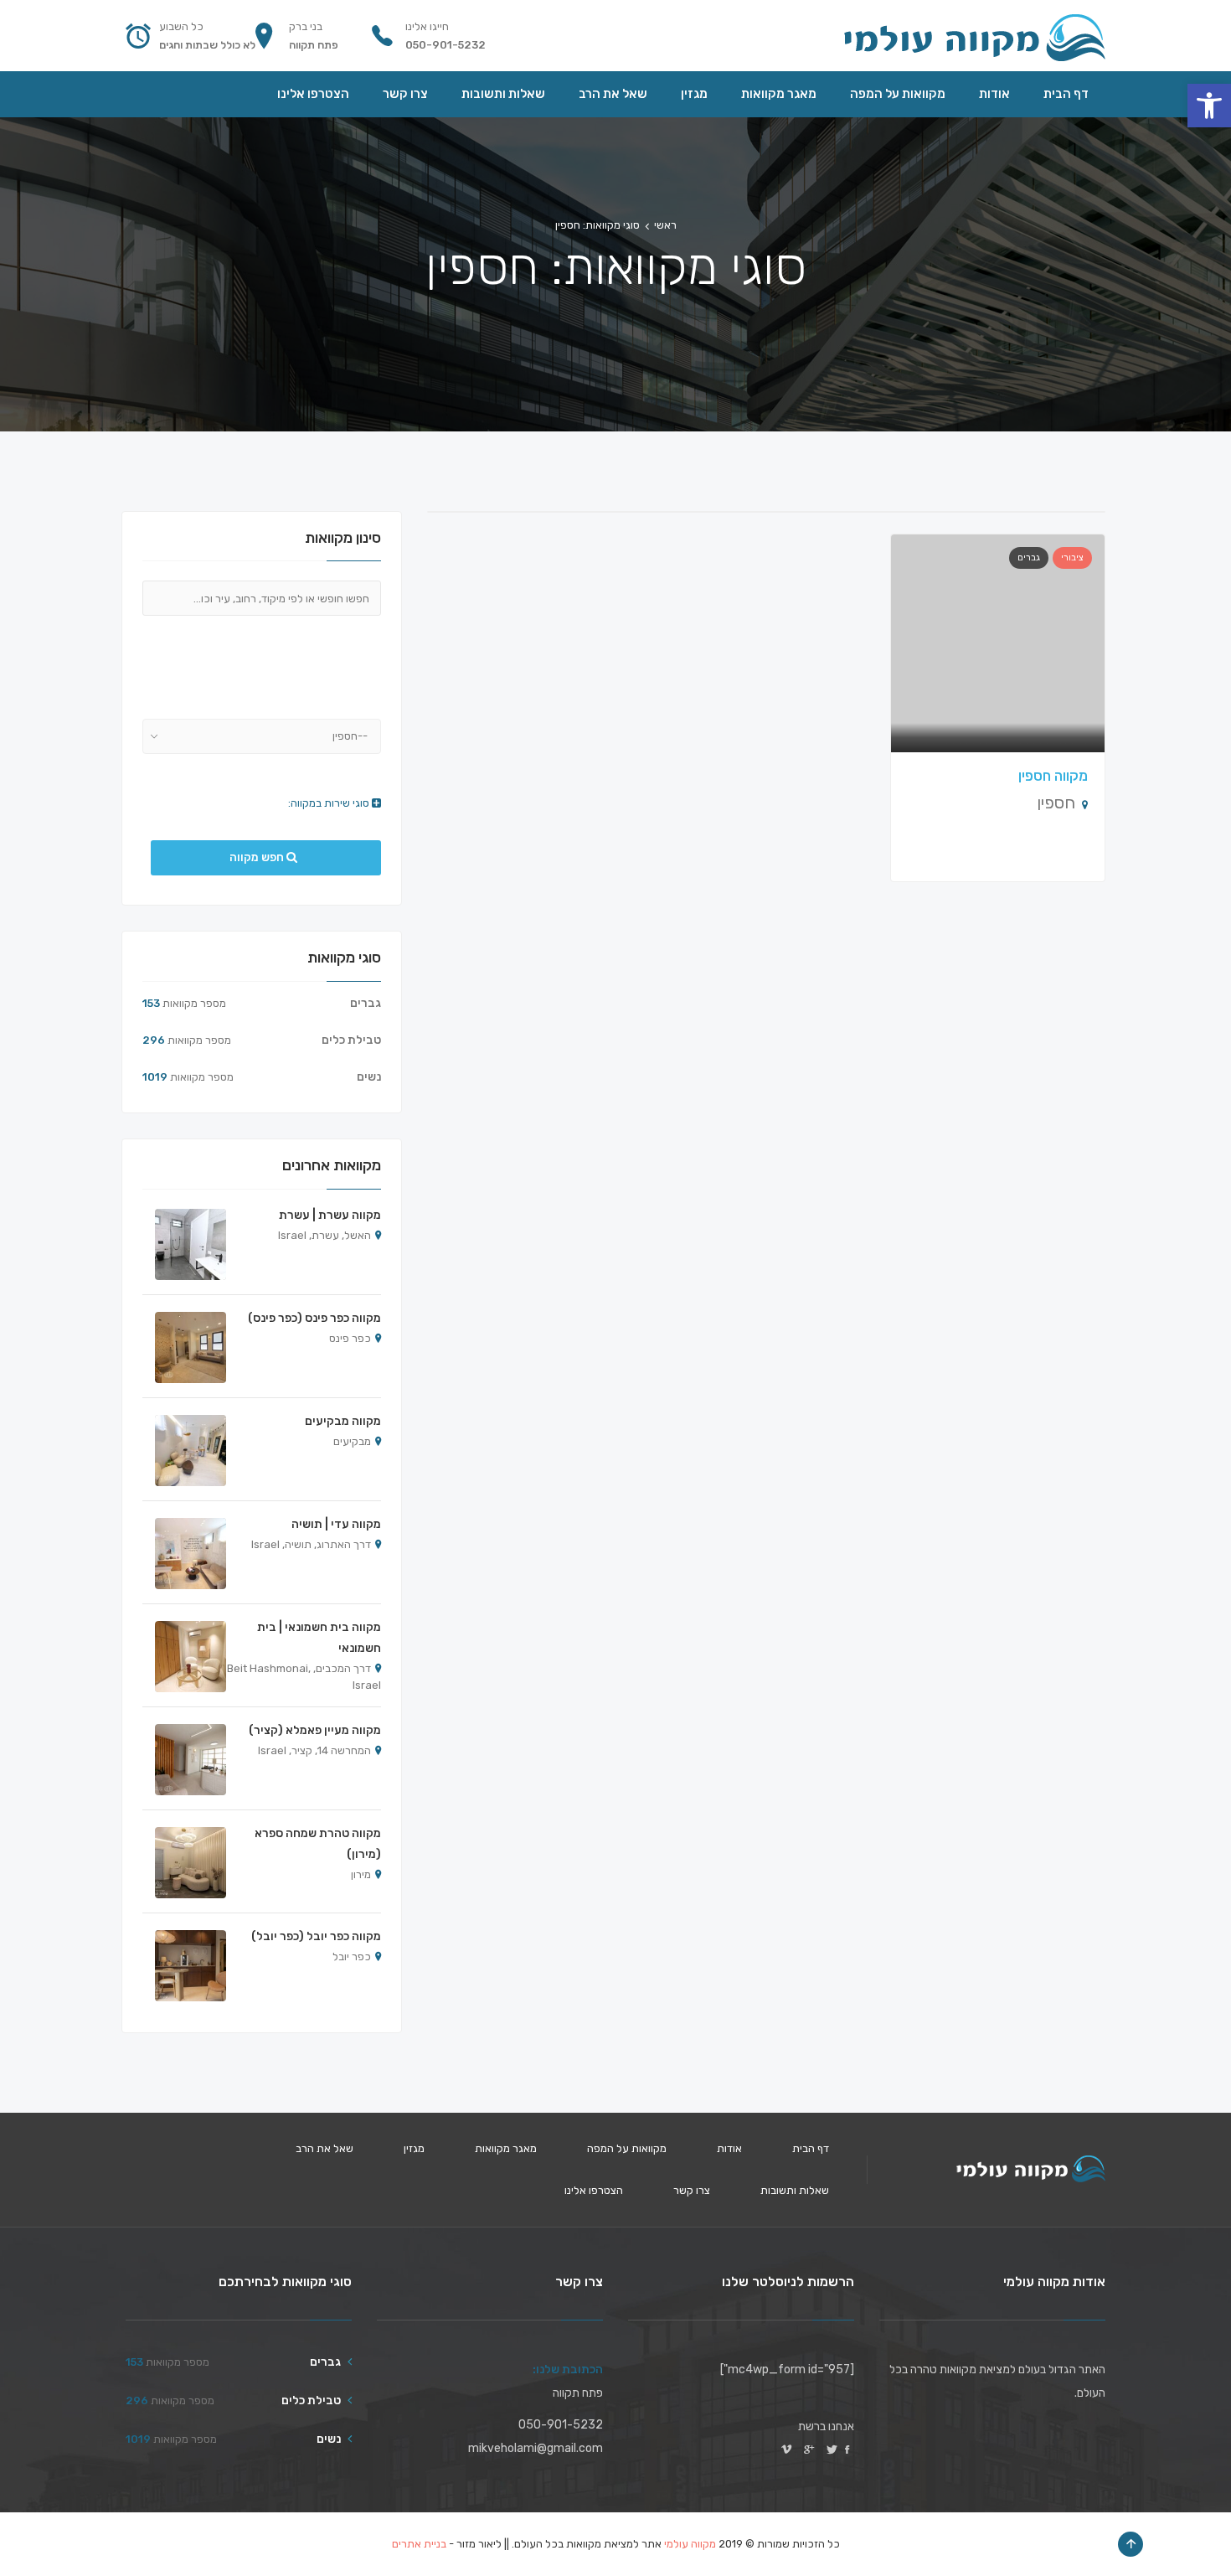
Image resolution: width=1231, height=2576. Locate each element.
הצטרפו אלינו (594, 2190)
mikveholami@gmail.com (536, 2448)
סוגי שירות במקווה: (330, 803)
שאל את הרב (324, 2148)
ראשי (665, 225)
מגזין (414, 2148)
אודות (729, 2148)
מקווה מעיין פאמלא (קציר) (315, 1730)
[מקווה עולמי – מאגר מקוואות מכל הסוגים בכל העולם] (973, 36)
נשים (369, 1077)
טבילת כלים (351, 1040)
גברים (1029, 558)
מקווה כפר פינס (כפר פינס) (314, 1318)
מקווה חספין (1053, 776)
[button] (1209, 106)
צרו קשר (692, 2190)
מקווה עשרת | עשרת (330, 1215)
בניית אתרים (419, 2544)
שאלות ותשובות (795, 2190)
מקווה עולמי (690, 2544)
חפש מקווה (258, 857)
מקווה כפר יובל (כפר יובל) (316, 1936)
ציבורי (1072, 558)
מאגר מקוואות (506, 2148)
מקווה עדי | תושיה (336, 1524)
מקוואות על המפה (627, 2148)
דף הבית (811, 2148)
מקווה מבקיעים (343, 1421)
